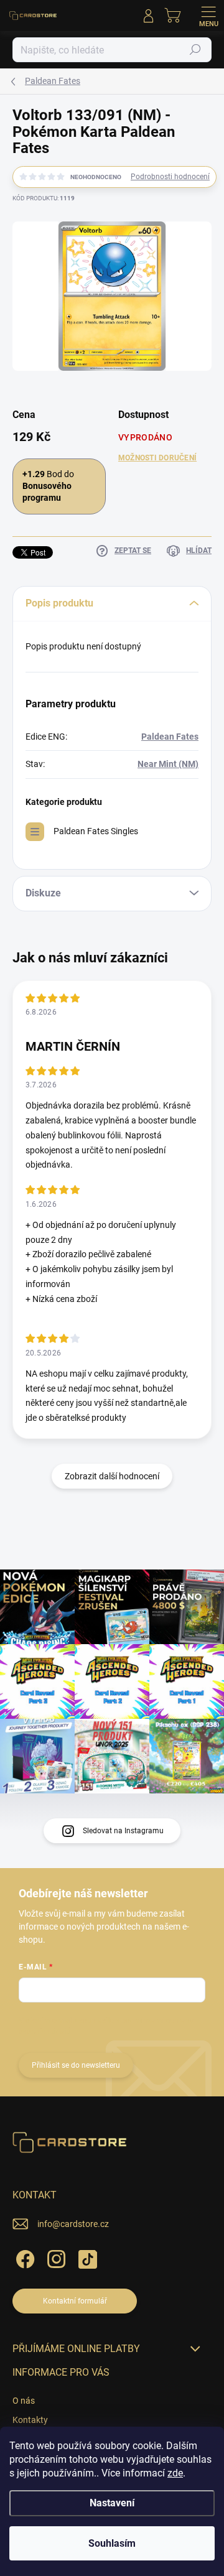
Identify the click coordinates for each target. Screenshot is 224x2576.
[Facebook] (23, 2257)
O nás (24, 2401)
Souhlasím (112, 2543)
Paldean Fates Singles (96, 831)
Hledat (195, 50)
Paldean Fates (170, 737)
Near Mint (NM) (168, 764)
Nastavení (112, 2503)
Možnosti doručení (157, 458)
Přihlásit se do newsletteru (76, 2065)
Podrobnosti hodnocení (170, 177)
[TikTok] (86, 2257)
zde (175, 2473)
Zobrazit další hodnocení (112, 1476)
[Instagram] (54, 2257)
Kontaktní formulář (75, 2301)
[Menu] (208, 16)
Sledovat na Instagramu (123, 1831)
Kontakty (30, 2420)
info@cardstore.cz (73, 2224)
